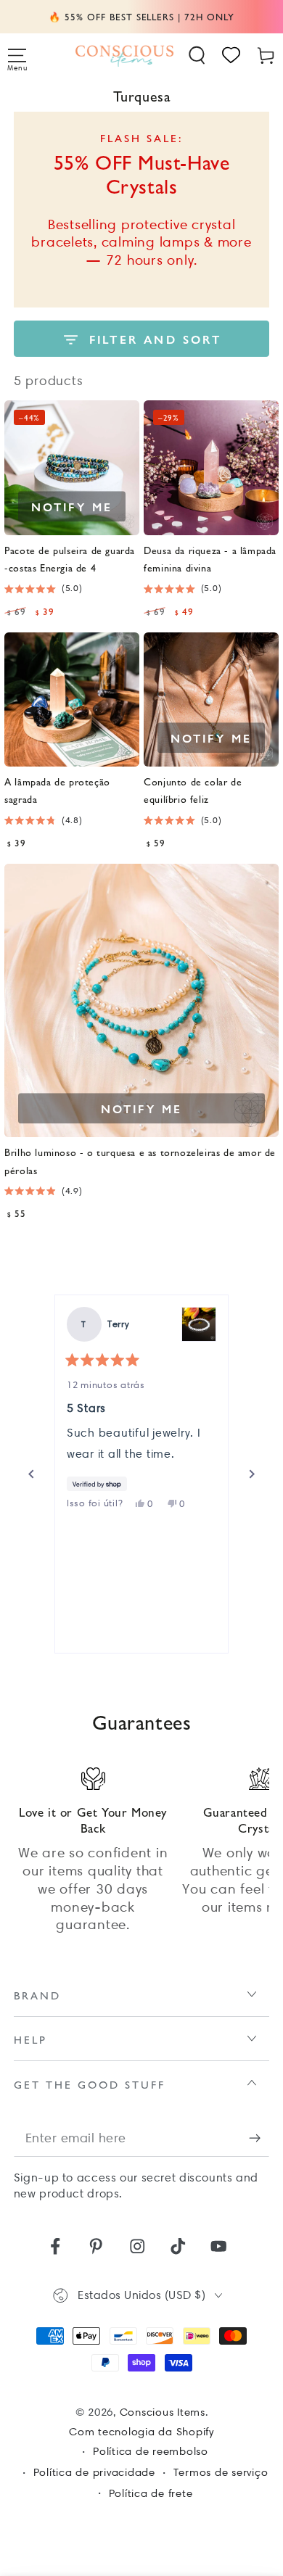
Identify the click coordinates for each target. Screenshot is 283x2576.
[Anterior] (31, 1474)
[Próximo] (252, 1474)
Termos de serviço (221, 2472)
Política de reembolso (151, 2451)
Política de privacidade (94, 2472)
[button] (197, 55)
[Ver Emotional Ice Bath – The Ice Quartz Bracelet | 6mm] (199, 1324)
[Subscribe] (259, 2138)
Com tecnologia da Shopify (141, 2432)
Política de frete (151, 2493)
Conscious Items (163, 2412)
